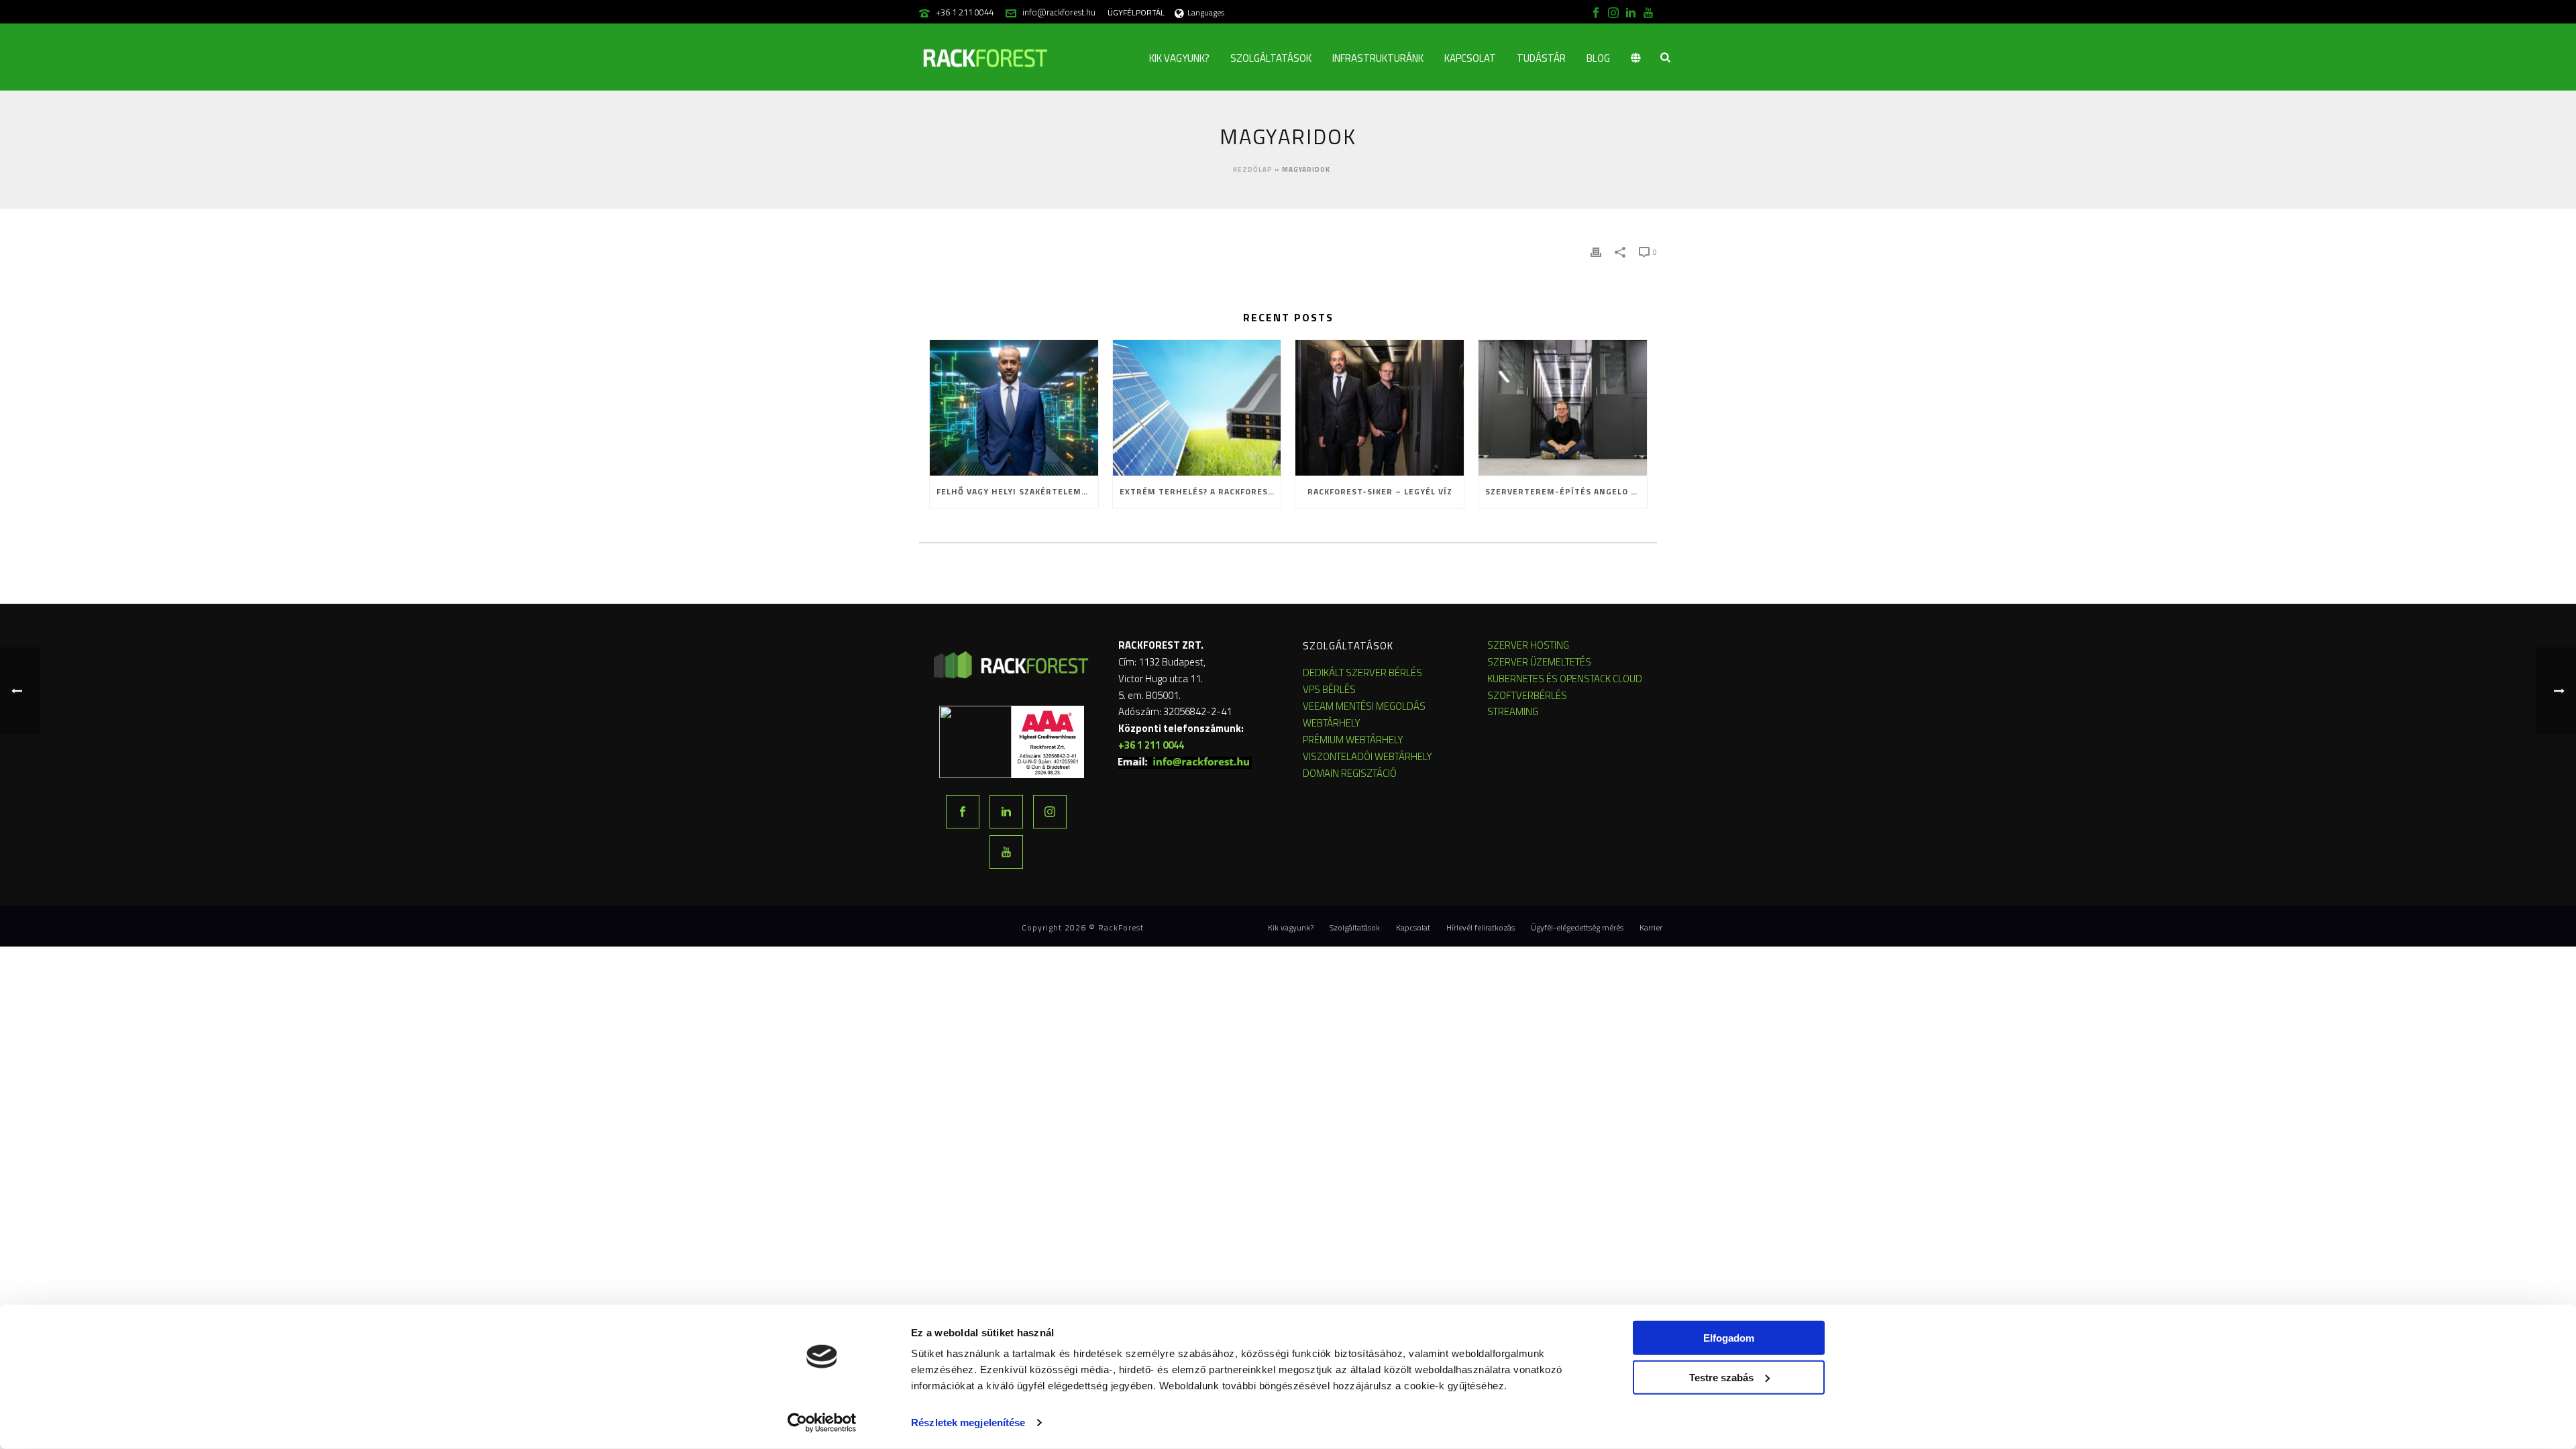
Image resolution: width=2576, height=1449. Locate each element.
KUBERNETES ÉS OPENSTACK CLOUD (1565, 679)
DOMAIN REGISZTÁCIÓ (1350, 773)
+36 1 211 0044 (965, 12)
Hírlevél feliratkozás (1481, 928)
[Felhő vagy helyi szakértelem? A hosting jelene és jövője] (1014, 408)
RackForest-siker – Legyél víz (1380, 491)
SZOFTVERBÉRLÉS (1527, 695)
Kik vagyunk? (1179, 58)
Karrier (1651, 928)
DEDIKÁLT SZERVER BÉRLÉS (1362, 673)
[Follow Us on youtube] (1006, 852)
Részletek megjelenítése (968, 1423)
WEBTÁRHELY (1332, 723)
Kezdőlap (1253, 169)
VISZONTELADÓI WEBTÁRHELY (1367, 756)
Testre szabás (1721, 1377)
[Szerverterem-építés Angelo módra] (1563, 408)
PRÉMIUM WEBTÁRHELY (1353, 740)
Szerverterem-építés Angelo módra (1566, 491)
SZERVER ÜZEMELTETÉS (1539, 662)
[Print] (1596, 251)
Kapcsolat (1470, 58)
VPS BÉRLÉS (1329, 689)
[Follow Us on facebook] (963, 812)
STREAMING (1513, 711)
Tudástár (1541, 58)
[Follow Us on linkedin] (1006, 812)
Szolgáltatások (1271, 58)
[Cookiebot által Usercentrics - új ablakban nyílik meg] (822, 1423)
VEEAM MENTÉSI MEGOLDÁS (1364, 706)
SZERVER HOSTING (1528, 645)
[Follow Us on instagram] (1050, 812)
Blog (1598, 58)
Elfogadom (1729, 1338)
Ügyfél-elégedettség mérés (1577, 928)
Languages (1206, 12)
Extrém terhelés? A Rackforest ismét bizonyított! (1200, 491)
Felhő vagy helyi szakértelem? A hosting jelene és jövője (1017, 491)
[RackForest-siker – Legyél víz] (1380, 408)
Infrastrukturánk (1378, 58)
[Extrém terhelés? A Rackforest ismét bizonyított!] (1197, 408)
